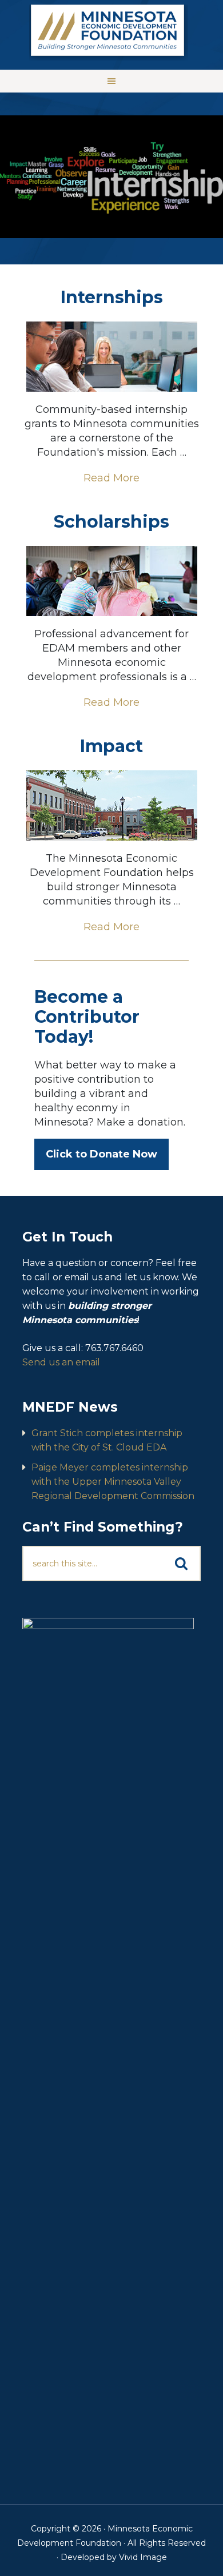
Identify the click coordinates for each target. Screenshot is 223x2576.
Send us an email (61, 1362)
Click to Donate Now (101, 1154)
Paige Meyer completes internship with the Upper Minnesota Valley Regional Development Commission (113, 1482)
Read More (111, 478)
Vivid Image (143, 2557)
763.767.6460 (114, 1348)
